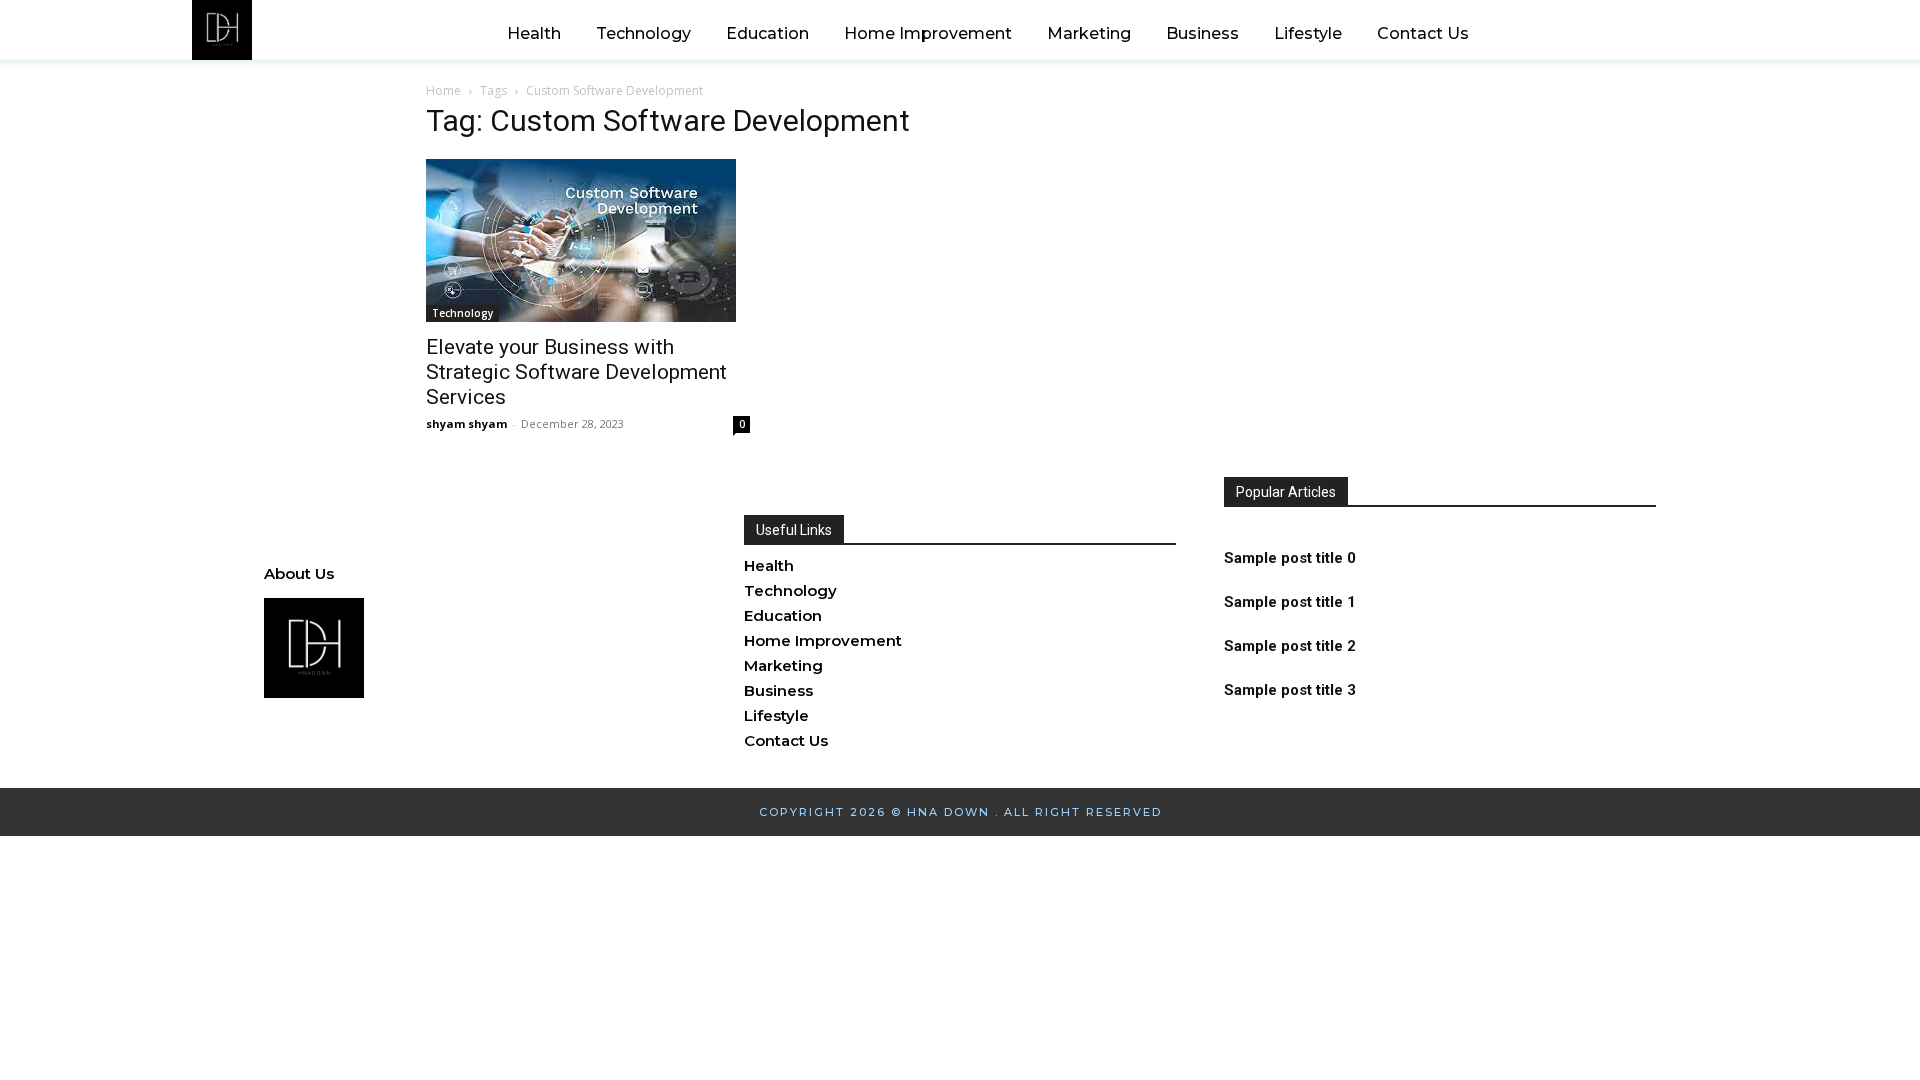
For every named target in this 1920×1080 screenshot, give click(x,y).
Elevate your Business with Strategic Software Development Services (576, 372)
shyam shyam (466, 423)
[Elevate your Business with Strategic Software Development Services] (588, 240)
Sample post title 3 (1290, 690)
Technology (462, 313)
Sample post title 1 (1290, 602)
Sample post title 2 (1290, 646)
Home (443, 90)
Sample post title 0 (1290, 558)
